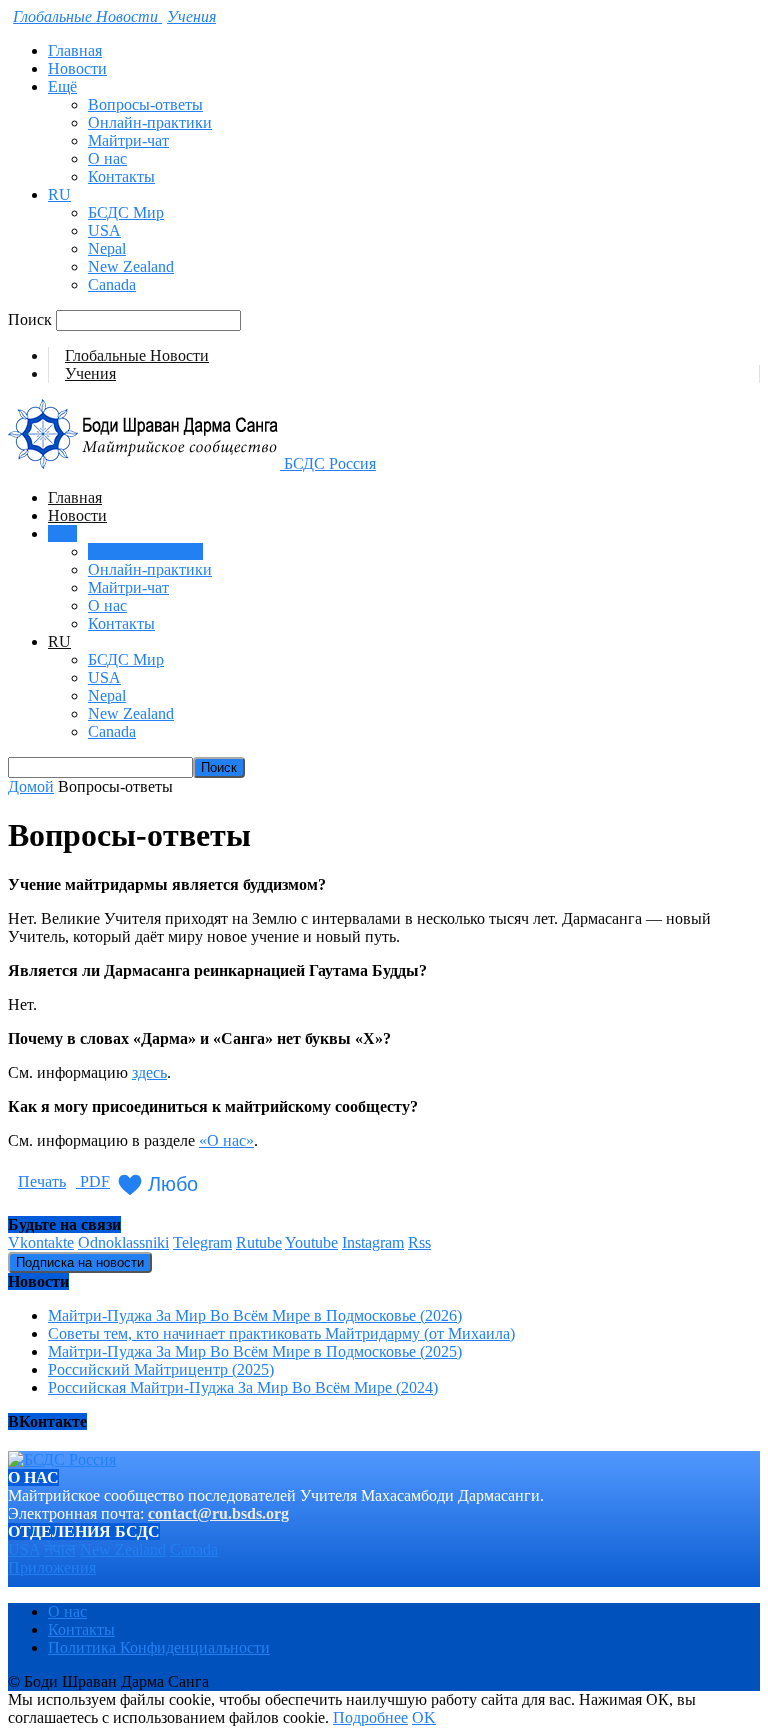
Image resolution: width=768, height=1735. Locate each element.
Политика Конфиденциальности (159, 1647)
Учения (90, 373)
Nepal (107, 248)
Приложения (52, 1567)
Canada (112, 284)
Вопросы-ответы (145, 104)
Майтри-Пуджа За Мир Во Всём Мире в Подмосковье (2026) (255, 1315)
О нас (107, 158)
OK (424, 1717)
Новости (77, 68)
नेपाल (60, 1549)
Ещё (62, 86)
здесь (149, 1072)
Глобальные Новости (137, 355)
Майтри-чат (128, 140)
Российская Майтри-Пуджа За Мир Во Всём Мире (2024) (243, 1387)
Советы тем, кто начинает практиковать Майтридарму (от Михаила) (281, 1333)
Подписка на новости (80, 1262)
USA (104, 230)
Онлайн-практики (150, 122)
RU (59, 194)
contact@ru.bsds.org (218, 1513)
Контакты (121, 176)
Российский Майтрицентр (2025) (161, 1369)
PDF (93, 1181)
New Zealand (131, 266)
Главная (75, 50)
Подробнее (370, 1717)
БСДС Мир (126, 212)
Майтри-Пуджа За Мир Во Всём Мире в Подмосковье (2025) (255, 1351)
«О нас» (226, 1140)
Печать (42, 1181)
